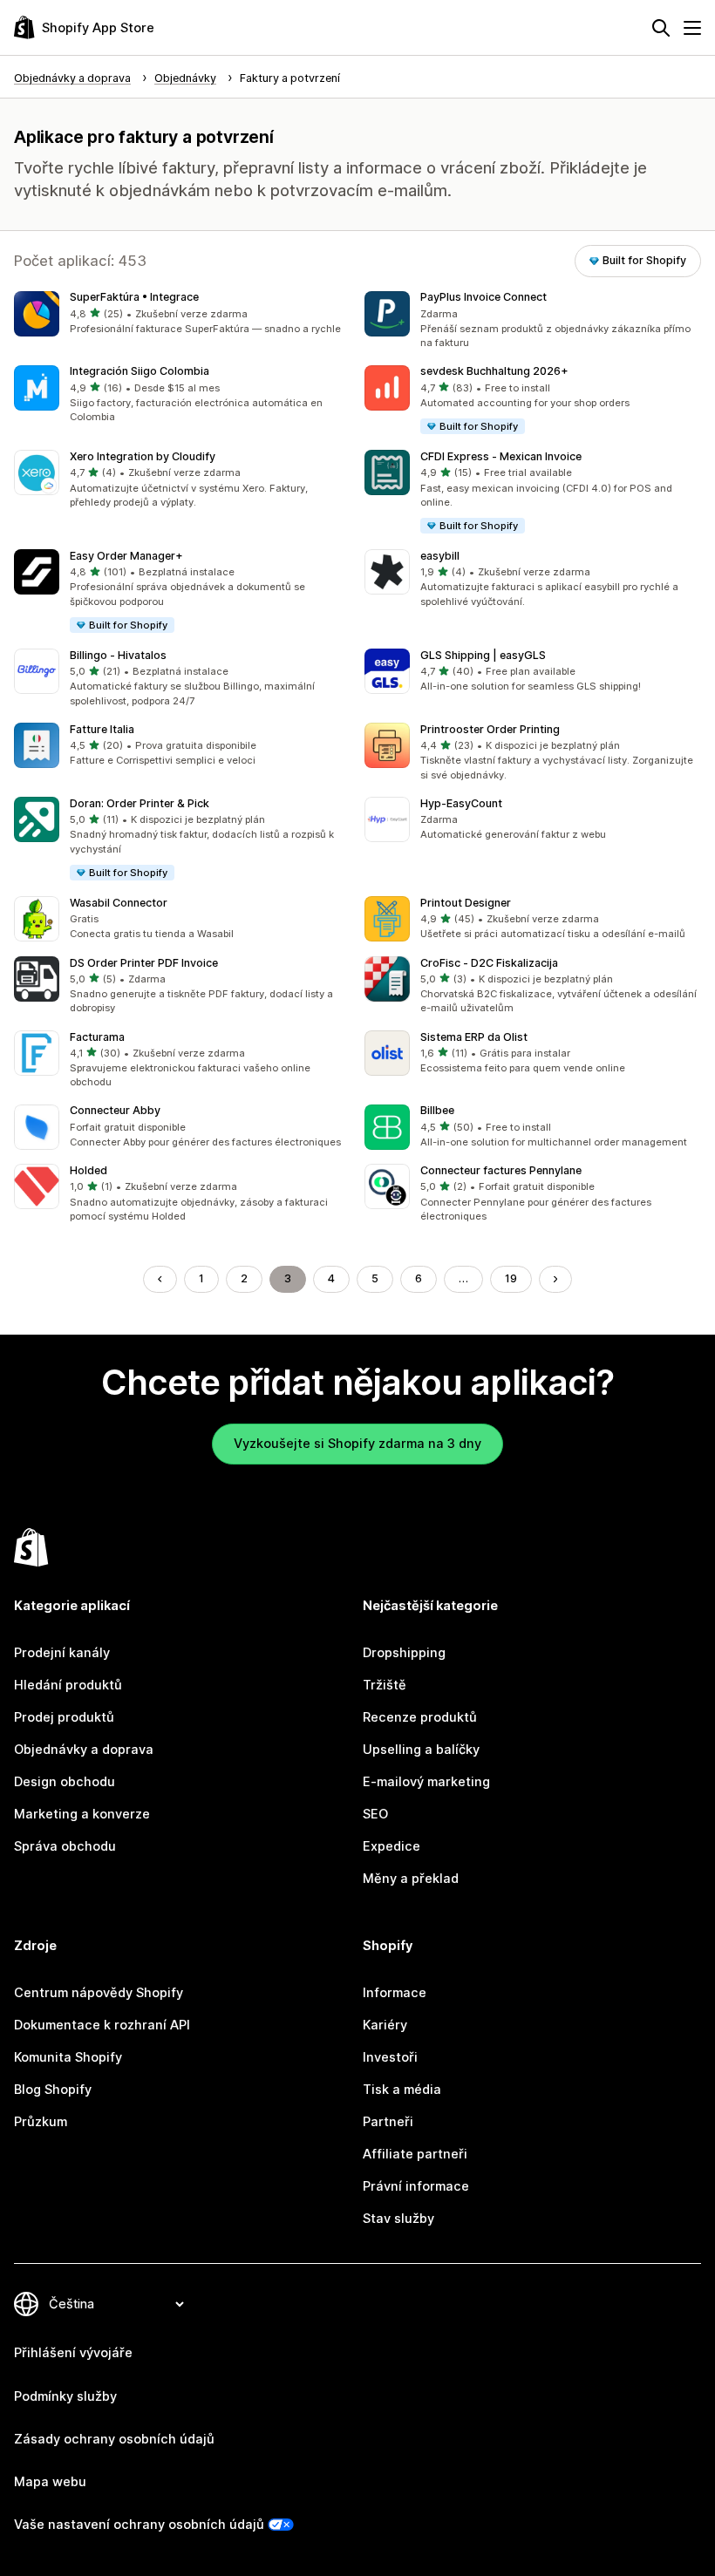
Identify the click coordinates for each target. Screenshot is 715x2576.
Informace (395, 1993)
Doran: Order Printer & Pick (140, 803)
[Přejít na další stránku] (556, 1279)
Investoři (390, 2057)
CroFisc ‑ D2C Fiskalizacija (489, 963)
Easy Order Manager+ (126, 556)
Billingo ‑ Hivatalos (118, 655)
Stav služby (398, 2219)
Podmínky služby (65, 2396)
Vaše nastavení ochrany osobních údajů (139, 2525)
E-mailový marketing (426, 1782)
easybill (440, 556)
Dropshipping (404, 1653)
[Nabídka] (692, 28)
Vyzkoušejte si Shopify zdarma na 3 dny (357, 1444)
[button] (182, 314)
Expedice (392, 1846)
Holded (89, 1170)
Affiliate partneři (415, 2154)
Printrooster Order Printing (490, 729)
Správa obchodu (65, 1846)
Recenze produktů (420, 1717)
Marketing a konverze (82, 1814)
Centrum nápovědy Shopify (99, 1993)
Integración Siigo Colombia (140, 371)
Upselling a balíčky (421, 1750)
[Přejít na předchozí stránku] (160, 1279)
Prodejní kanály (62, 1653)
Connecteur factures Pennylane (501, 1170)
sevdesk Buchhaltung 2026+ (494, 371)
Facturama (97, 1037)
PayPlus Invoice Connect (483, 297)
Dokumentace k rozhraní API (102, 2025)
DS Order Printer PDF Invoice (144, 963)
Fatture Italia (102, 729)
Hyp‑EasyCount (461, 803)
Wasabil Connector (119, 903)
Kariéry (385, 2025)
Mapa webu (50, 2482)
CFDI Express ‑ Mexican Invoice (501, 456)
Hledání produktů (68, 1685)
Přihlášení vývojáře (73, 2353)
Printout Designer (466, 903)
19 (511, 1278)
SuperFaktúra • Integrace (134, 297)
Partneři (388, 2122)
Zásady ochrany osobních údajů (114, 2439)
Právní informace (416, 2186)
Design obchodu (65, 1782)
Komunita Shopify (68, 2057)
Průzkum (41, 2122)
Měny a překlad (411, 1879)
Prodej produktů (64, 1717)
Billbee (437, 1110)
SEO (375, 1814)
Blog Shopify (53, 2090)
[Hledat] (661, 28)
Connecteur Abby (115, 1110)
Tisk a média (402, 2090)
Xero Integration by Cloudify (143, 456)
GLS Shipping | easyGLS (483, 655)
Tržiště (385, 1685)
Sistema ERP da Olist (474, 1037)
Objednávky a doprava (84, 1750)
